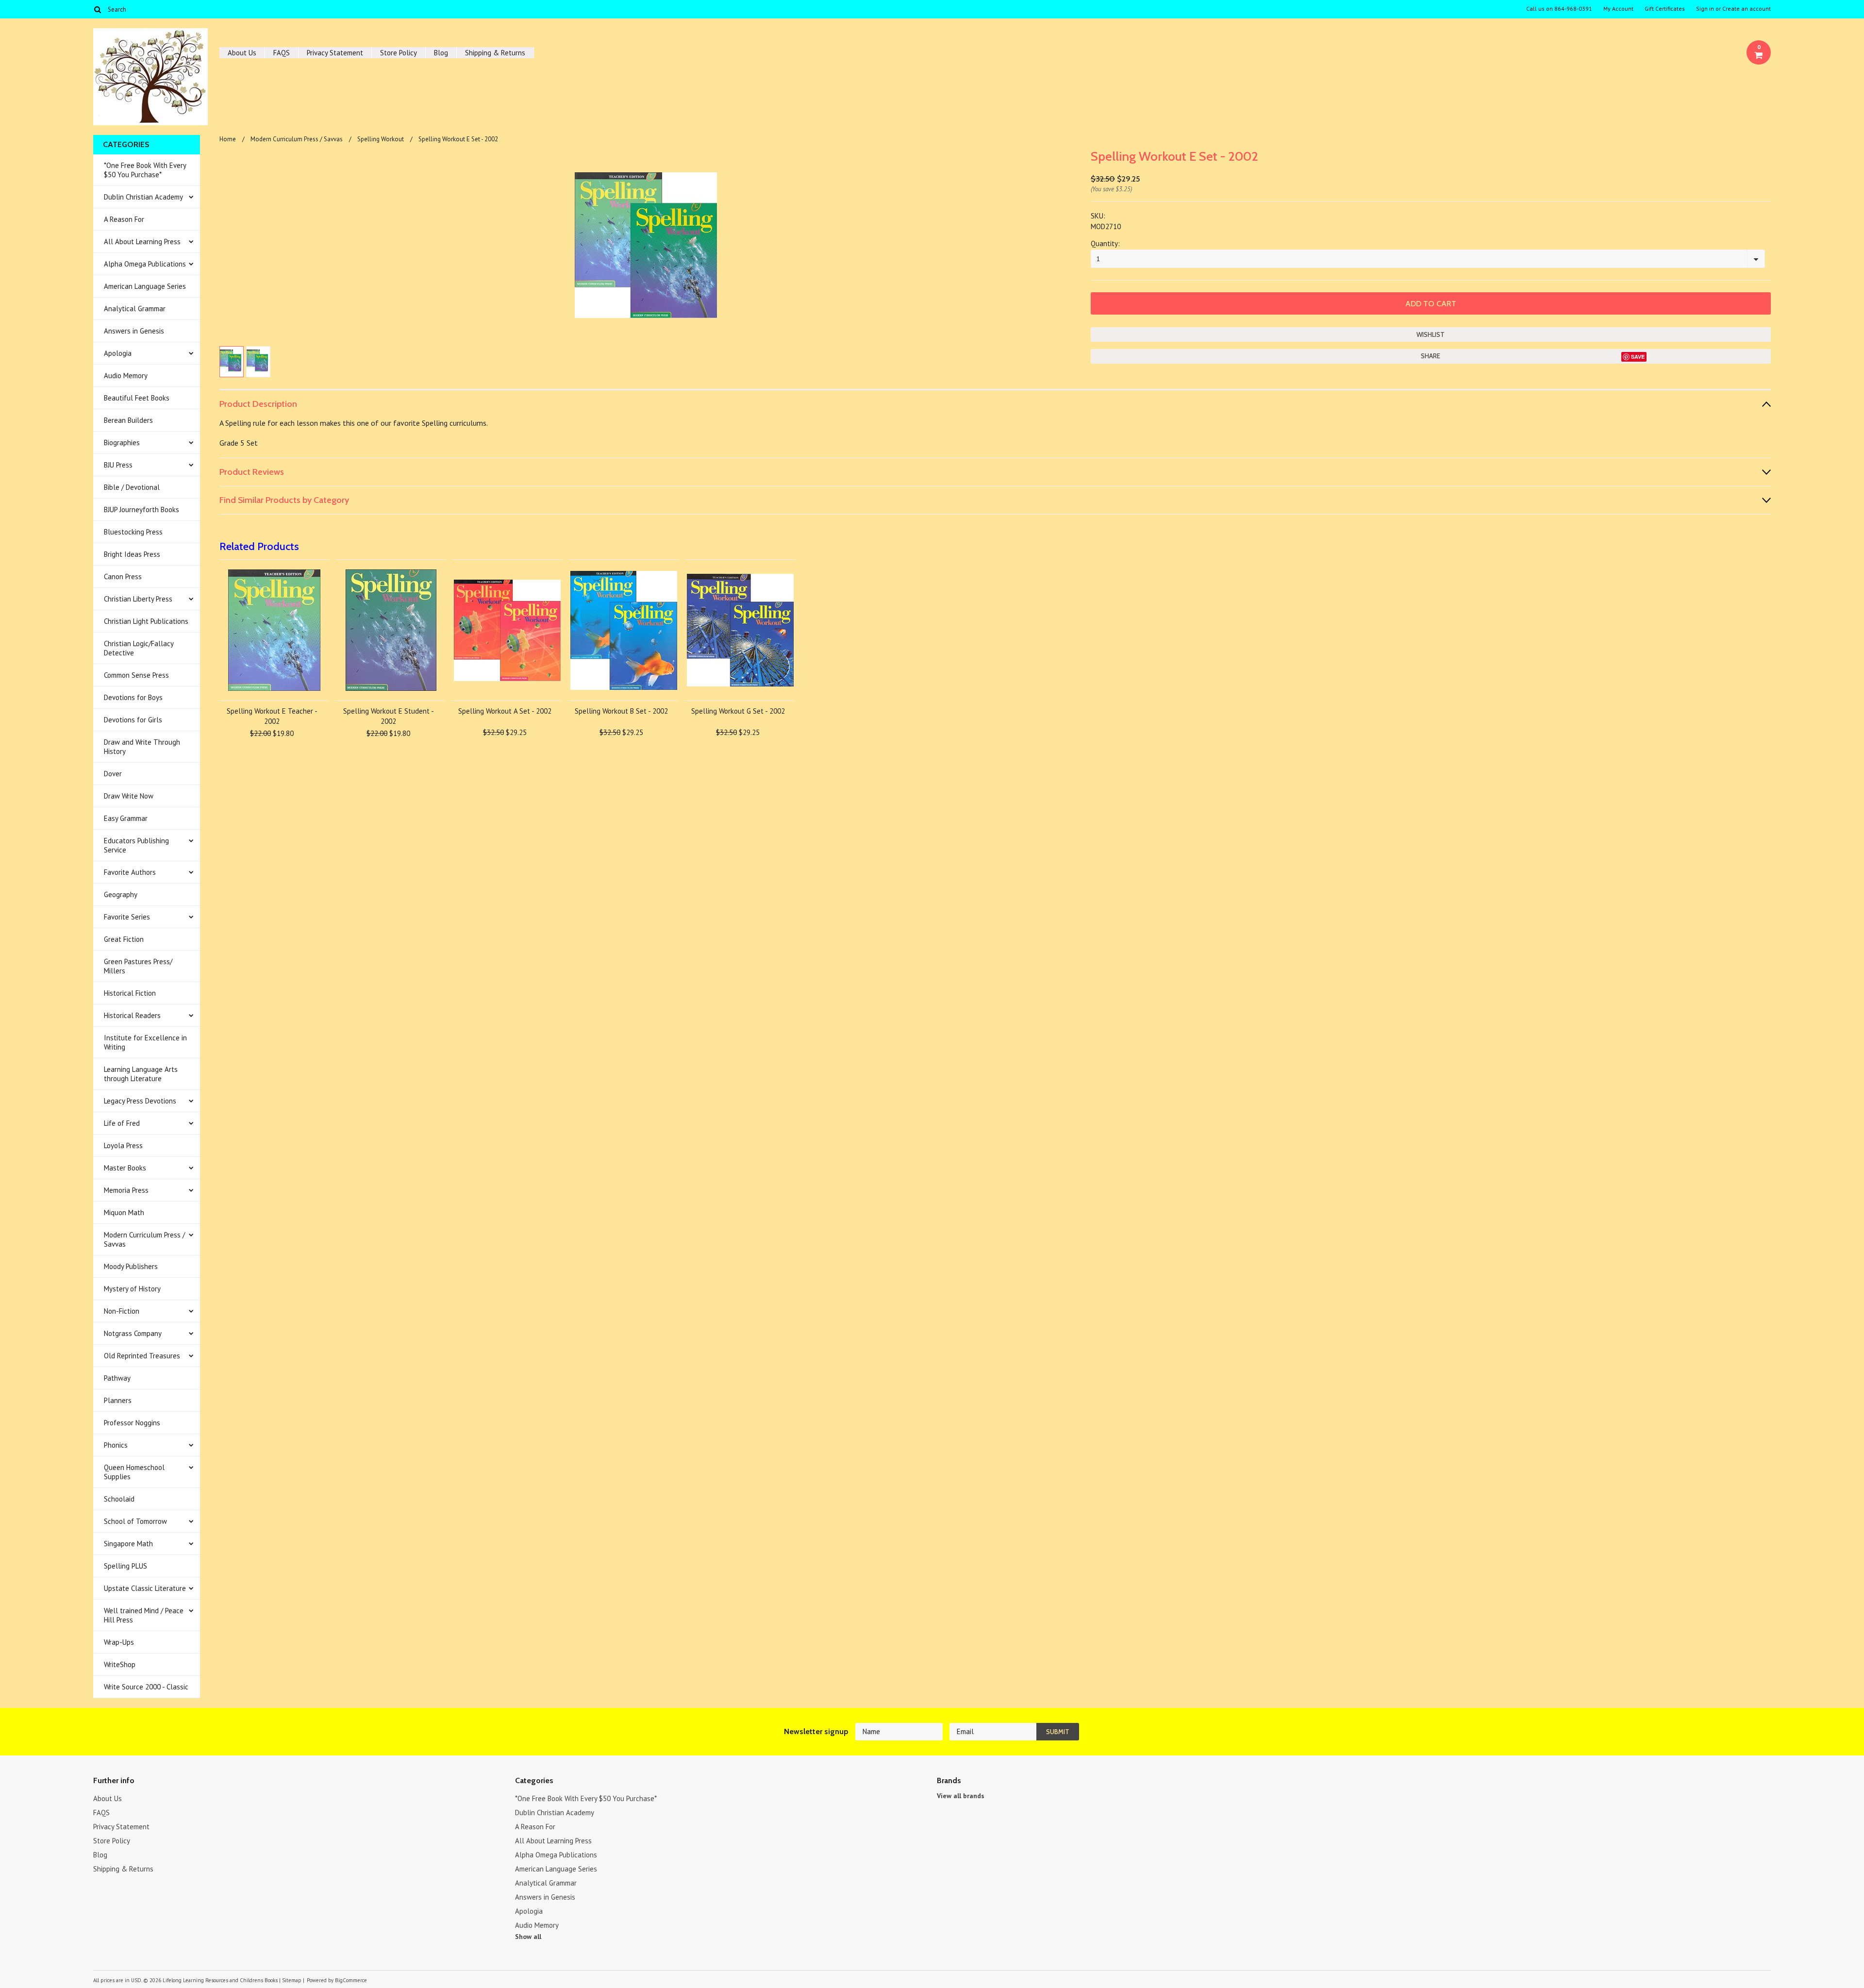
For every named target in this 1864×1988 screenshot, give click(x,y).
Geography (121, 894)
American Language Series (145, 286)
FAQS (282, 53)
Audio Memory (126, 376)
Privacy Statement (335, 53)
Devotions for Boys (133, 697)
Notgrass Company (133, 1333)
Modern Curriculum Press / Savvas (144, 1239)
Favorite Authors (130, 872)
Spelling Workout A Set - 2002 (505, 711)
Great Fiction (124, 939)
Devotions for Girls (133, 720)
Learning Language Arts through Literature (141, 1074)
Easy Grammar (126, 818)
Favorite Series (127, 917)
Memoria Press (126, 1190)
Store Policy (399, 53)
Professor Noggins (132, 1423)
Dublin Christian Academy (143, 197)
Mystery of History (132, 1289)
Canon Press (123, 576)
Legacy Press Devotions (140, 1101)
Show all (528, 1937)
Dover (113, 774)
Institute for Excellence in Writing (145, 1042)
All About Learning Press (142, 242)
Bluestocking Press (133, 532)
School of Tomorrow (135, 1521)
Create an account (1747, 9)
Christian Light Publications (146, 621)
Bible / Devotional (132, 487)
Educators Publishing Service (136, 845)
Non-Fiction (122, 1311)
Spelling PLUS (125, 1566)
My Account (1618, 9)
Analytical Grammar (135, 309)
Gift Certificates (1665, 9)
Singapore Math (128, 1544)
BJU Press (118, 465)
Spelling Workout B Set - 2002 (621, 711)
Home (228, 139)
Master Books (125, 1168)
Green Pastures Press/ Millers (138, 966)
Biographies (122, 443)
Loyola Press (123, 1145)
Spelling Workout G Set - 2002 (738, 711)
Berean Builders (128, 420)
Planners (118, 1400)
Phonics (116, 1445)
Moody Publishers (131, 1266)
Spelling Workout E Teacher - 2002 (272, 716)
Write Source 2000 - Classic (146, 1687)
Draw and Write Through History (142, 747)
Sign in (1705, 9)
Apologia (118, 353)
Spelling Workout (381, 139)
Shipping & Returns (495, 53)
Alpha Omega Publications (145, 264)
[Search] (97, 9)
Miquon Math (124, 1212)
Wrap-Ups (119, 1642)
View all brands (961, 1796)
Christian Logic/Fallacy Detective (139, 648)
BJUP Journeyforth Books (141, 510)
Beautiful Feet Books (137, 398)
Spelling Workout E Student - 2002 (389, 716)
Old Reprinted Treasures (142, 1356)
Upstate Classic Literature (145, 1588)
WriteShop (120, 1664)
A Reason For (124, 219)
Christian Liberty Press (138, 599)
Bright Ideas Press (132, 554)
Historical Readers (132, 1015)
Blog (441, 53)
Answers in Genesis (134, 331)
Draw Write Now (129, 796)
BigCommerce (351, 1980)
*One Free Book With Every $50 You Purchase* (145, 170)
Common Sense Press (136, 675)
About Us (242, 53)
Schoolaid (119, 1499)
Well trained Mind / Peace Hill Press (144, 1615)
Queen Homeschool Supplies (134, 1472)
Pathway (117, 1378)
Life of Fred (122, 1123)
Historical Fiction (130, 993)
